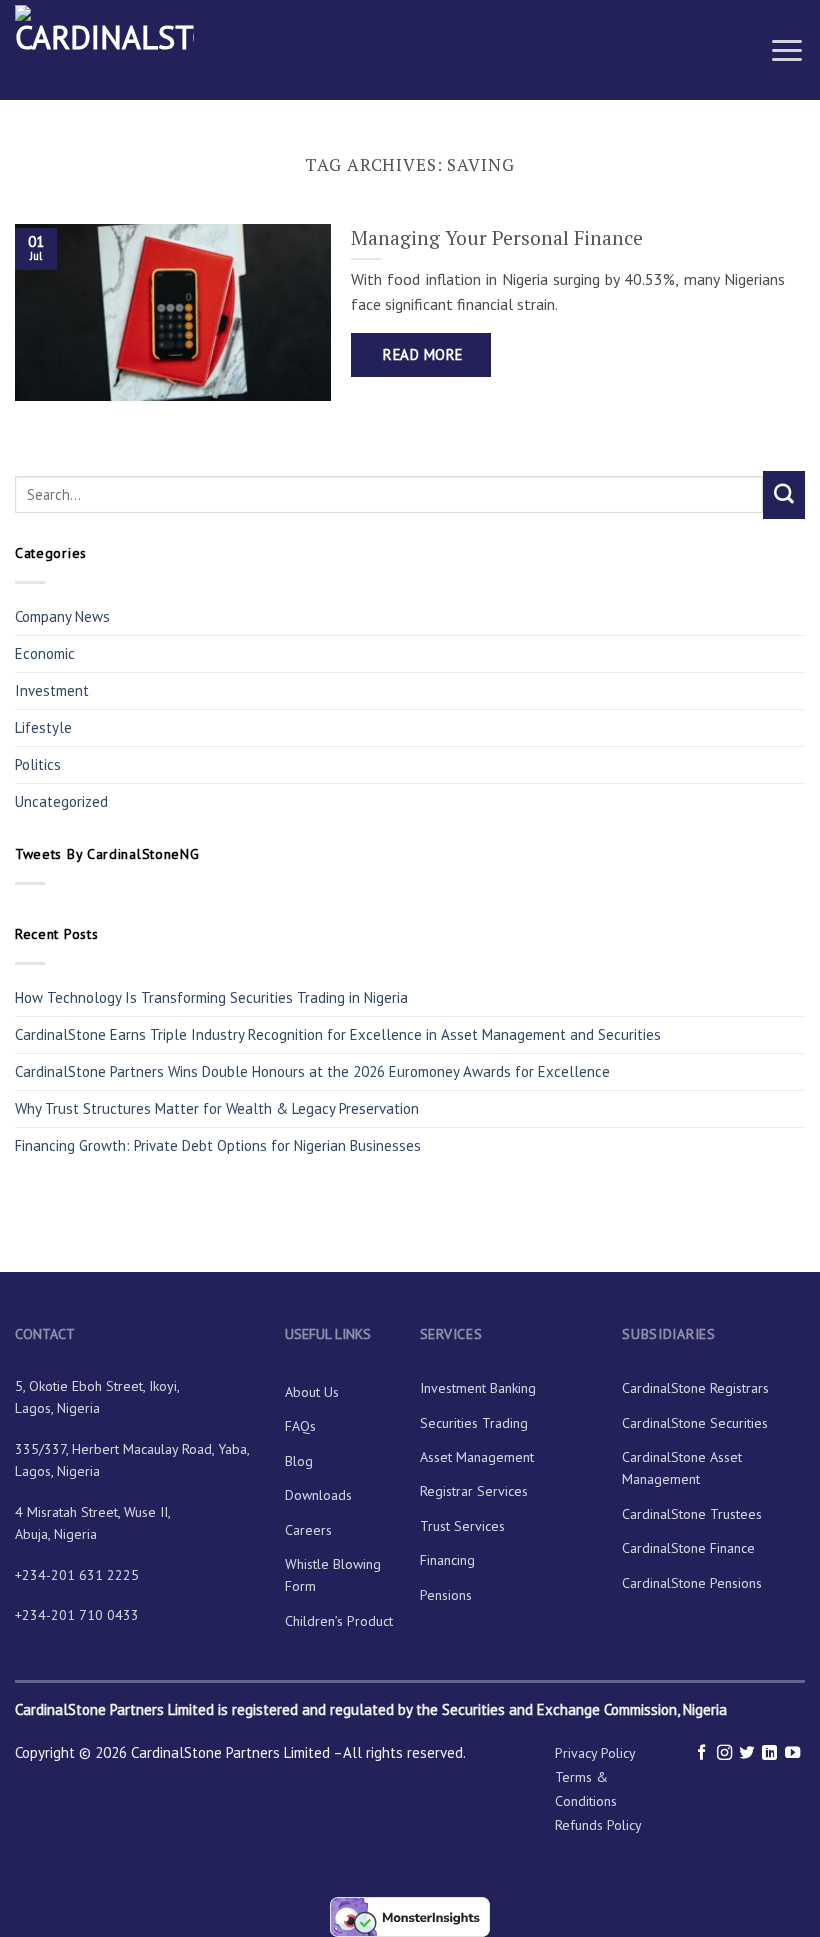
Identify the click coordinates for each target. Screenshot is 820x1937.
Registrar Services (474, 1491)
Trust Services (462, 1526)
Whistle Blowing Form (333, 1575)
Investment (52, 690)
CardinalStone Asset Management (682, 1468)
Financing (447, 1560)
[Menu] (787, 49)
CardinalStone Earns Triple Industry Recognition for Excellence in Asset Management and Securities (338, 1034)
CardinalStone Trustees (692, 1514)
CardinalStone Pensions (692, 1583)
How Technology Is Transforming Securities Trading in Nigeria (211, 997)
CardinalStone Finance (688, 1548)
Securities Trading (474, 1423)
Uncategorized (61, 801)
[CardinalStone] (114, 50)
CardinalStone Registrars (695, 1388)
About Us (312, 1392)
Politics (38, 764)
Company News (62, 616)
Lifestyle (43, 727)
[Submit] (784, 495)
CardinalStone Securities (695, 1423)
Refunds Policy (598, 1825)
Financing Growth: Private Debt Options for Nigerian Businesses (218, 1145)
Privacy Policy (595, 1753)
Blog (299, 1461)
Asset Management (477, 1457)
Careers (308, 1530)
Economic (45, 653)
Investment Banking (478, 1388)
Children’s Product (339, 1621)
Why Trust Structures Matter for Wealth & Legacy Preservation (219, 1108)
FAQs (300, 1426)
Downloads (318, 1495)
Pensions (446, 1595)
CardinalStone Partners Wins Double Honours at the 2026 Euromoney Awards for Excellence (312, 1071)
